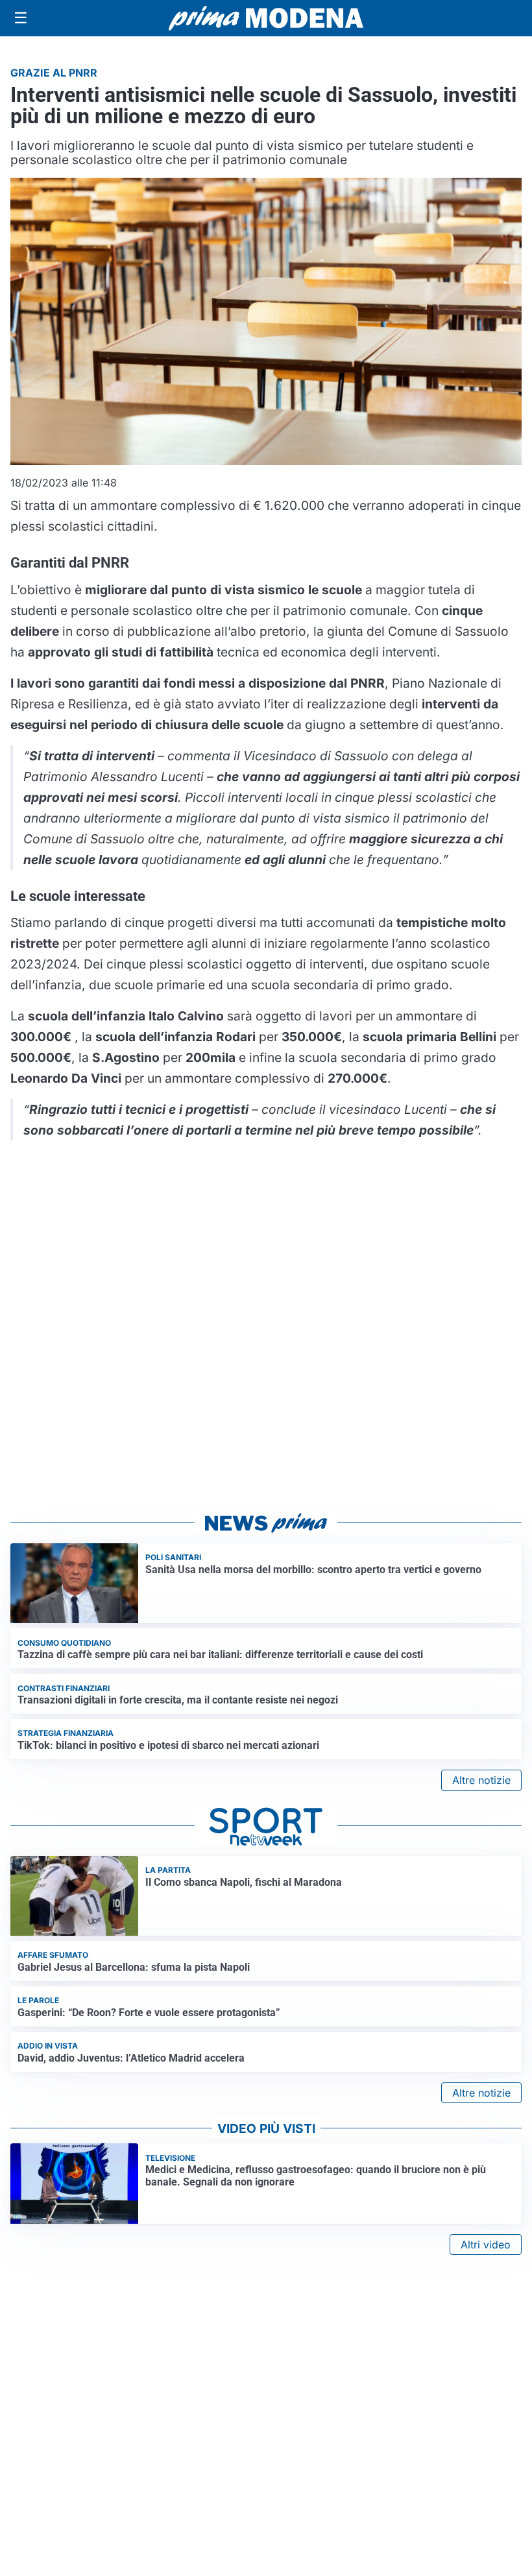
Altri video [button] (486, 2245)
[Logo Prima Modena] (266, 18)
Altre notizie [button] (481, 1780)
